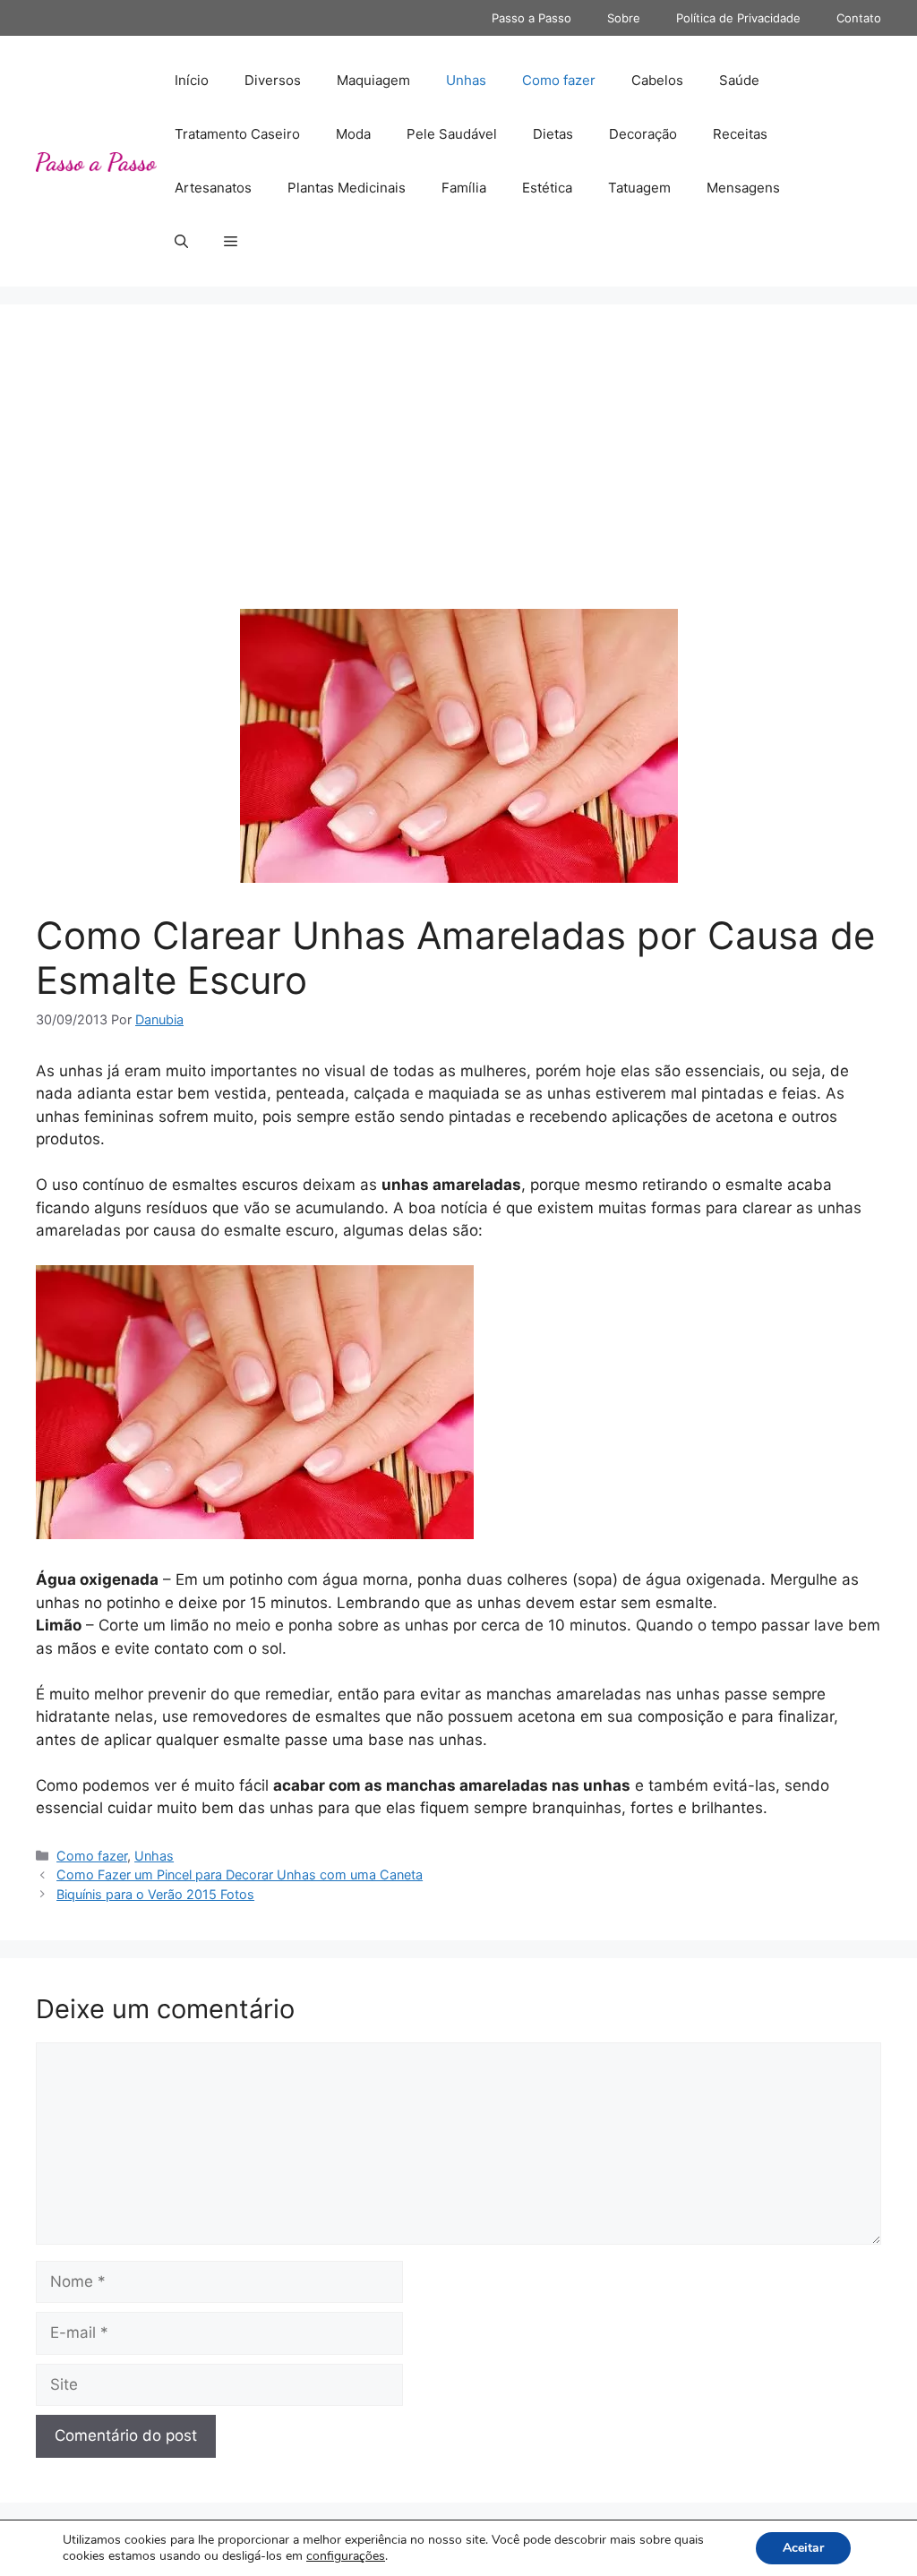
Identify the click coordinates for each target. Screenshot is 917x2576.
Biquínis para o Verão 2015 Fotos (155, 1894)
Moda (353, 134)
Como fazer (559, 80)
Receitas (740, 134)
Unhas (466, 80)
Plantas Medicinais (347, 188)
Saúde (739, 80)
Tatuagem (639, 188)
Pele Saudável (452, 134)
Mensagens (743, 188)
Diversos (273, 80)
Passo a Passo (531, 18)
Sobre (624, 18)
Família (464, 188)
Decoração (643, 134)
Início (192, 80)
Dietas (553, 134)
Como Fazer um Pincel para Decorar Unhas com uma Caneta (240, 1874)
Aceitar (803, 2548)
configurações (346, 2556)
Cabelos (657, 80)
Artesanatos (213, 188)
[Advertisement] (458, 475)
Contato (859, 18)
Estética (547, 188)
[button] (181, 242)
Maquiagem (373, 80)
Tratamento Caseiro (237, 134)
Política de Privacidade (738, 18)
